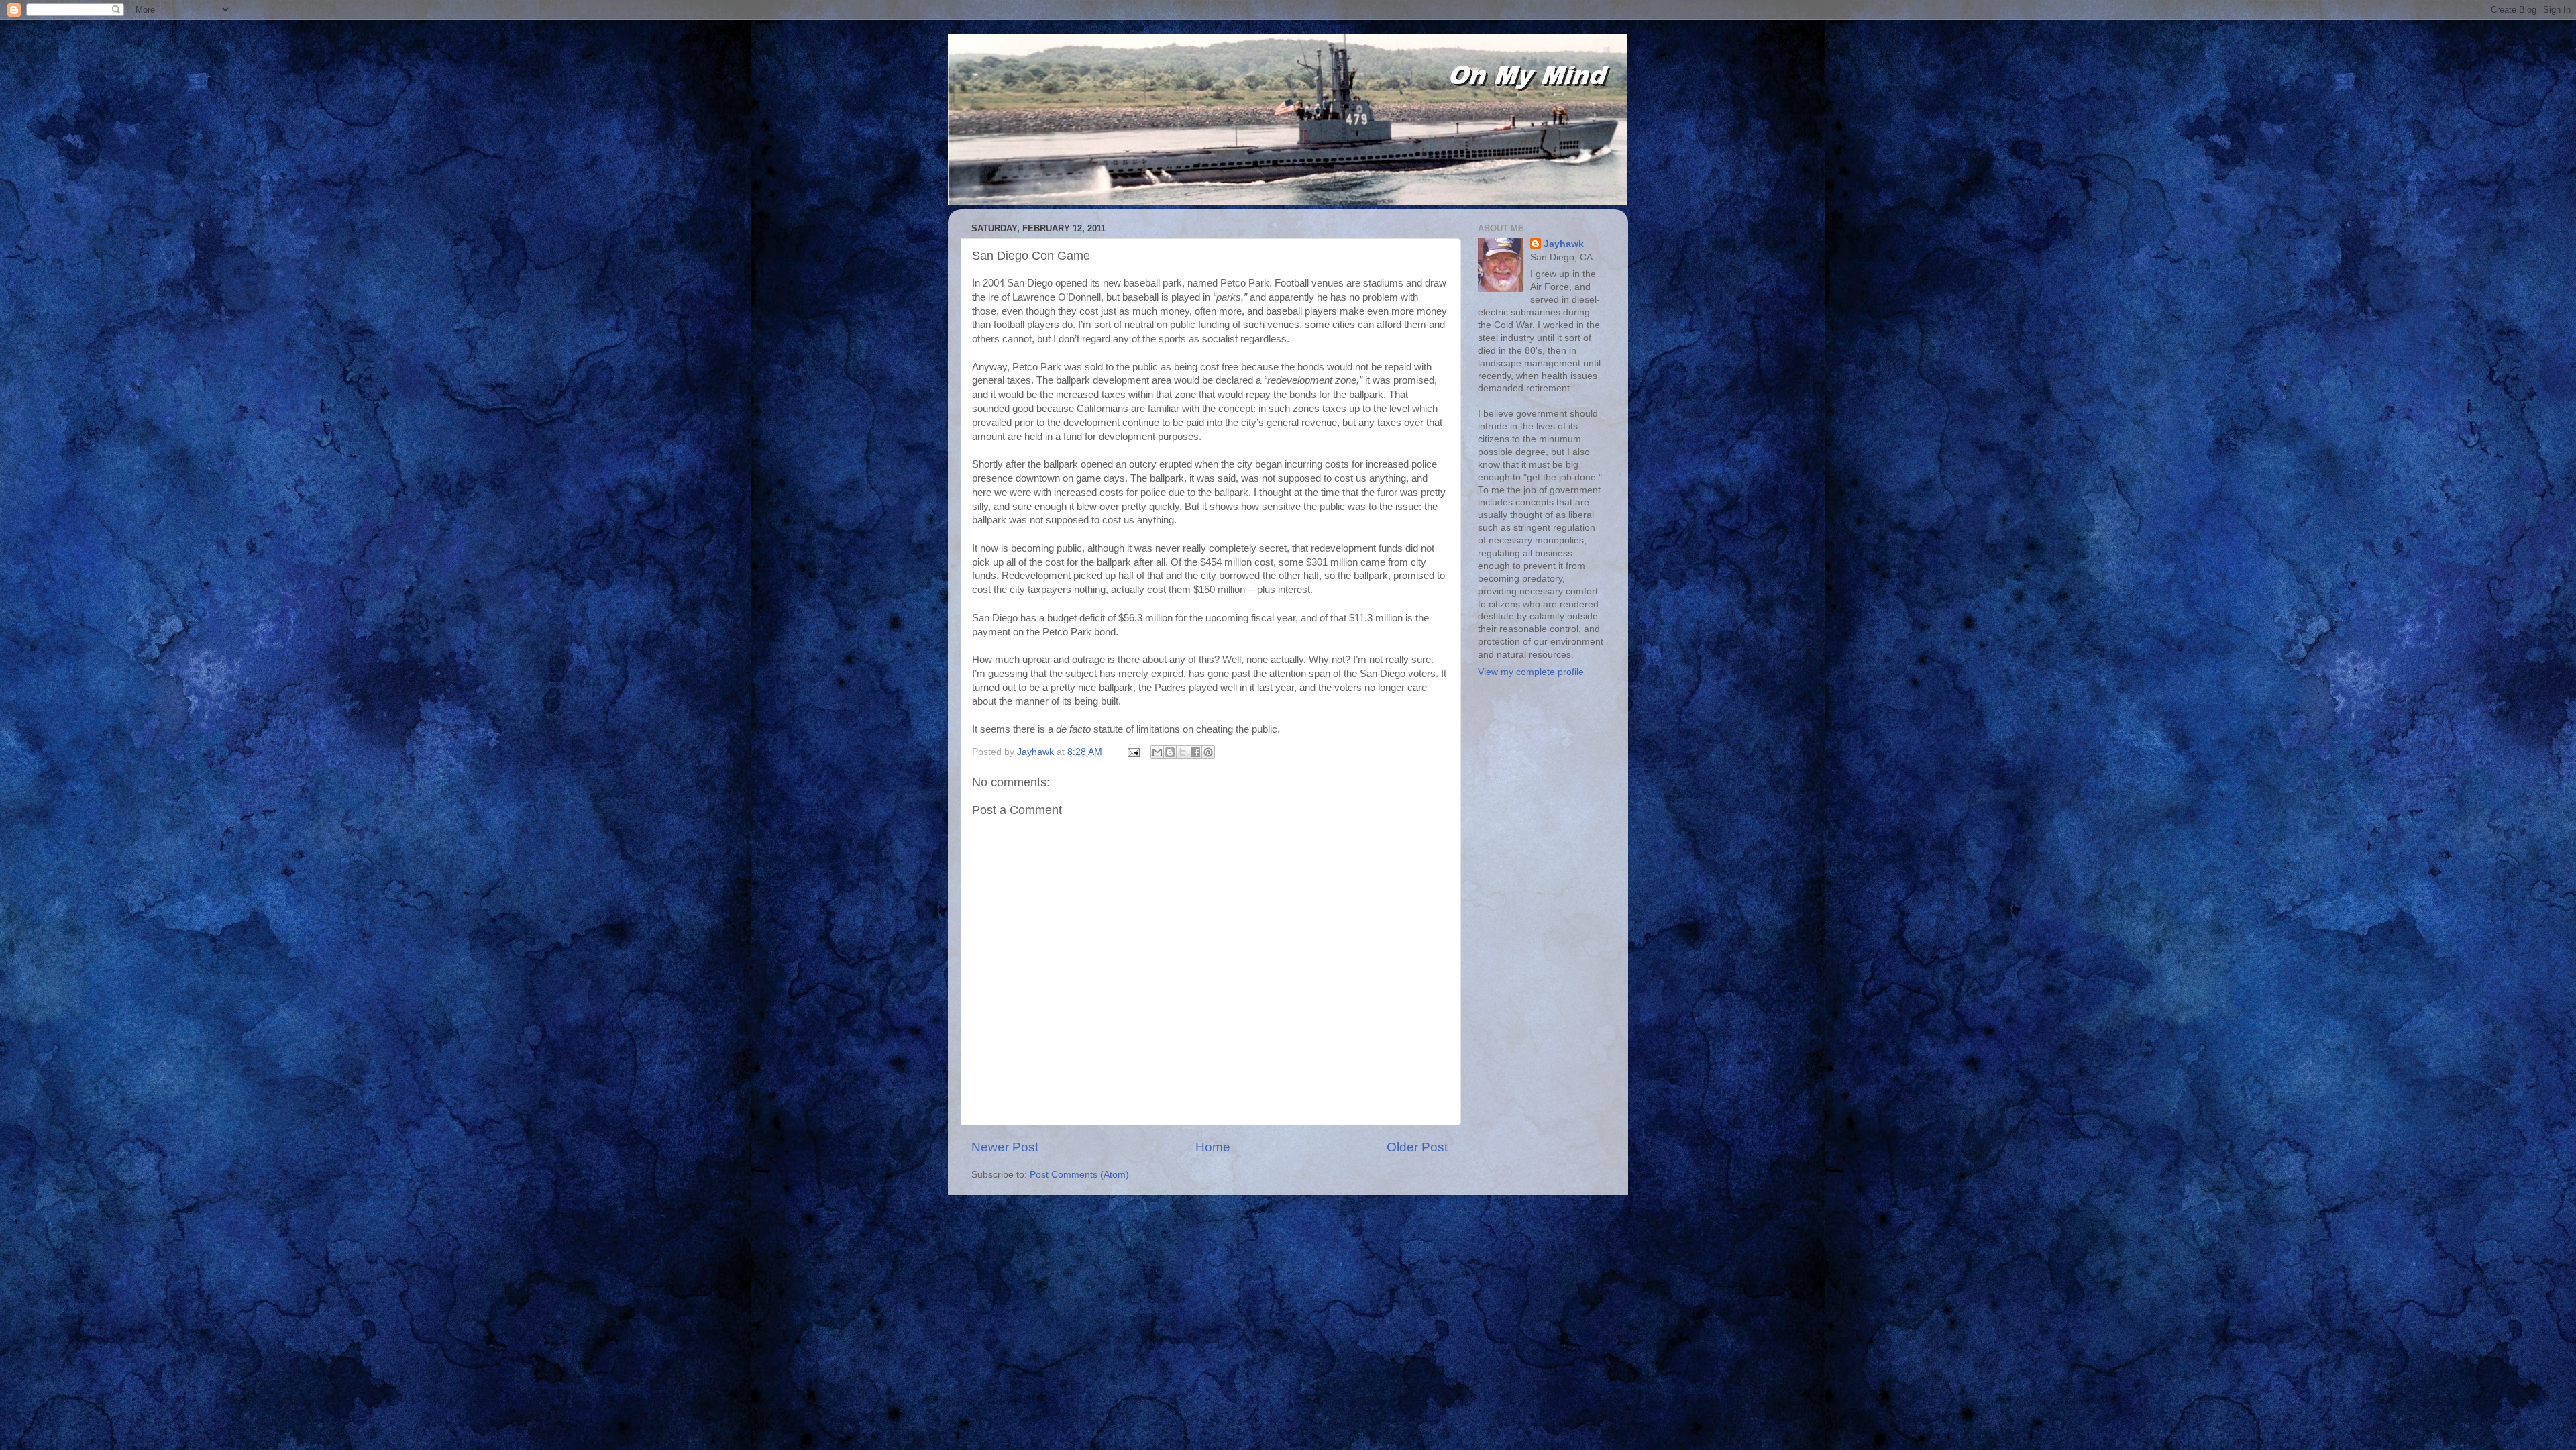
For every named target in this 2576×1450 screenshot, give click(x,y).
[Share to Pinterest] (1208, 752)
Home (1213, 1147)
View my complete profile (1531, 672)
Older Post (1417, 1147)
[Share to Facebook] (1195, 752)
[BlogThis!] (1170, 752)
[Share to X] (1183, 752)
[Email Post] (1133, 752)
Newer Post (1005, 1147)
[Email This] (1157, 752)
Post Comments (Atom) (1079, 1175)
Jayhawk (1564, 244)
